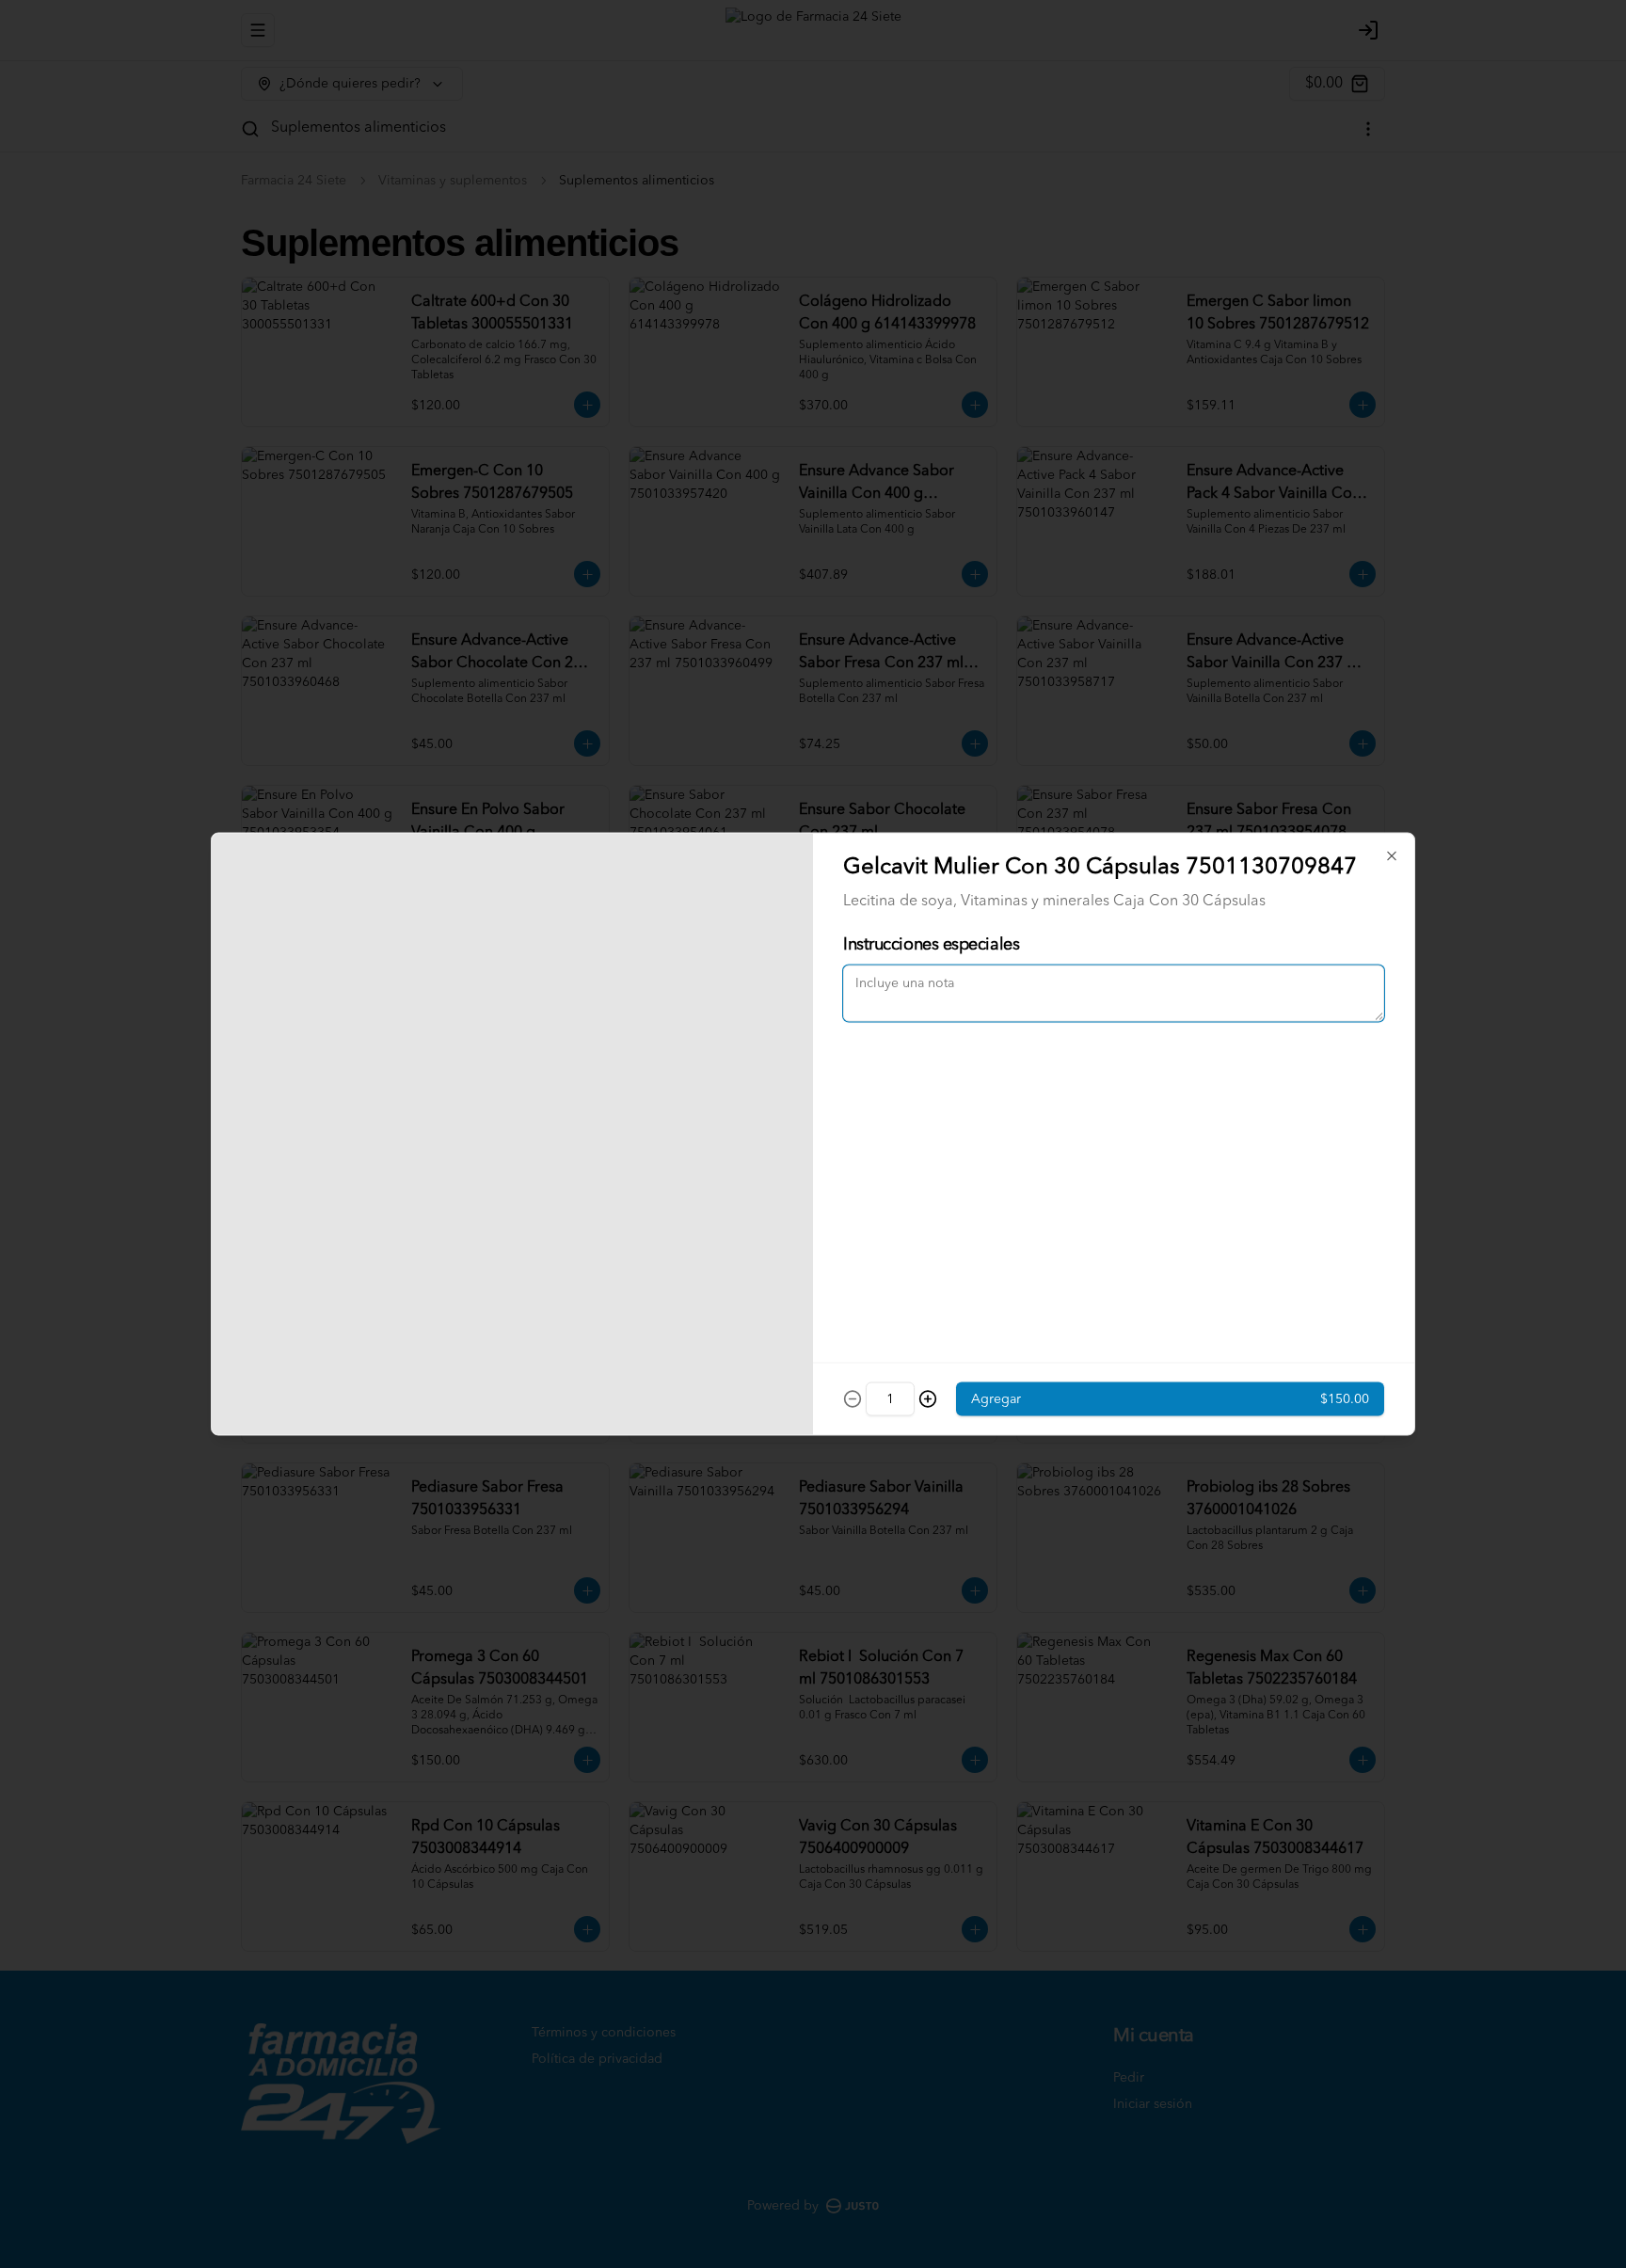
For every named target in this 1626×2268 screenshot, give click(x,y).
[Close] (1392, 856)
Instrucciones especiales (931, 945)
